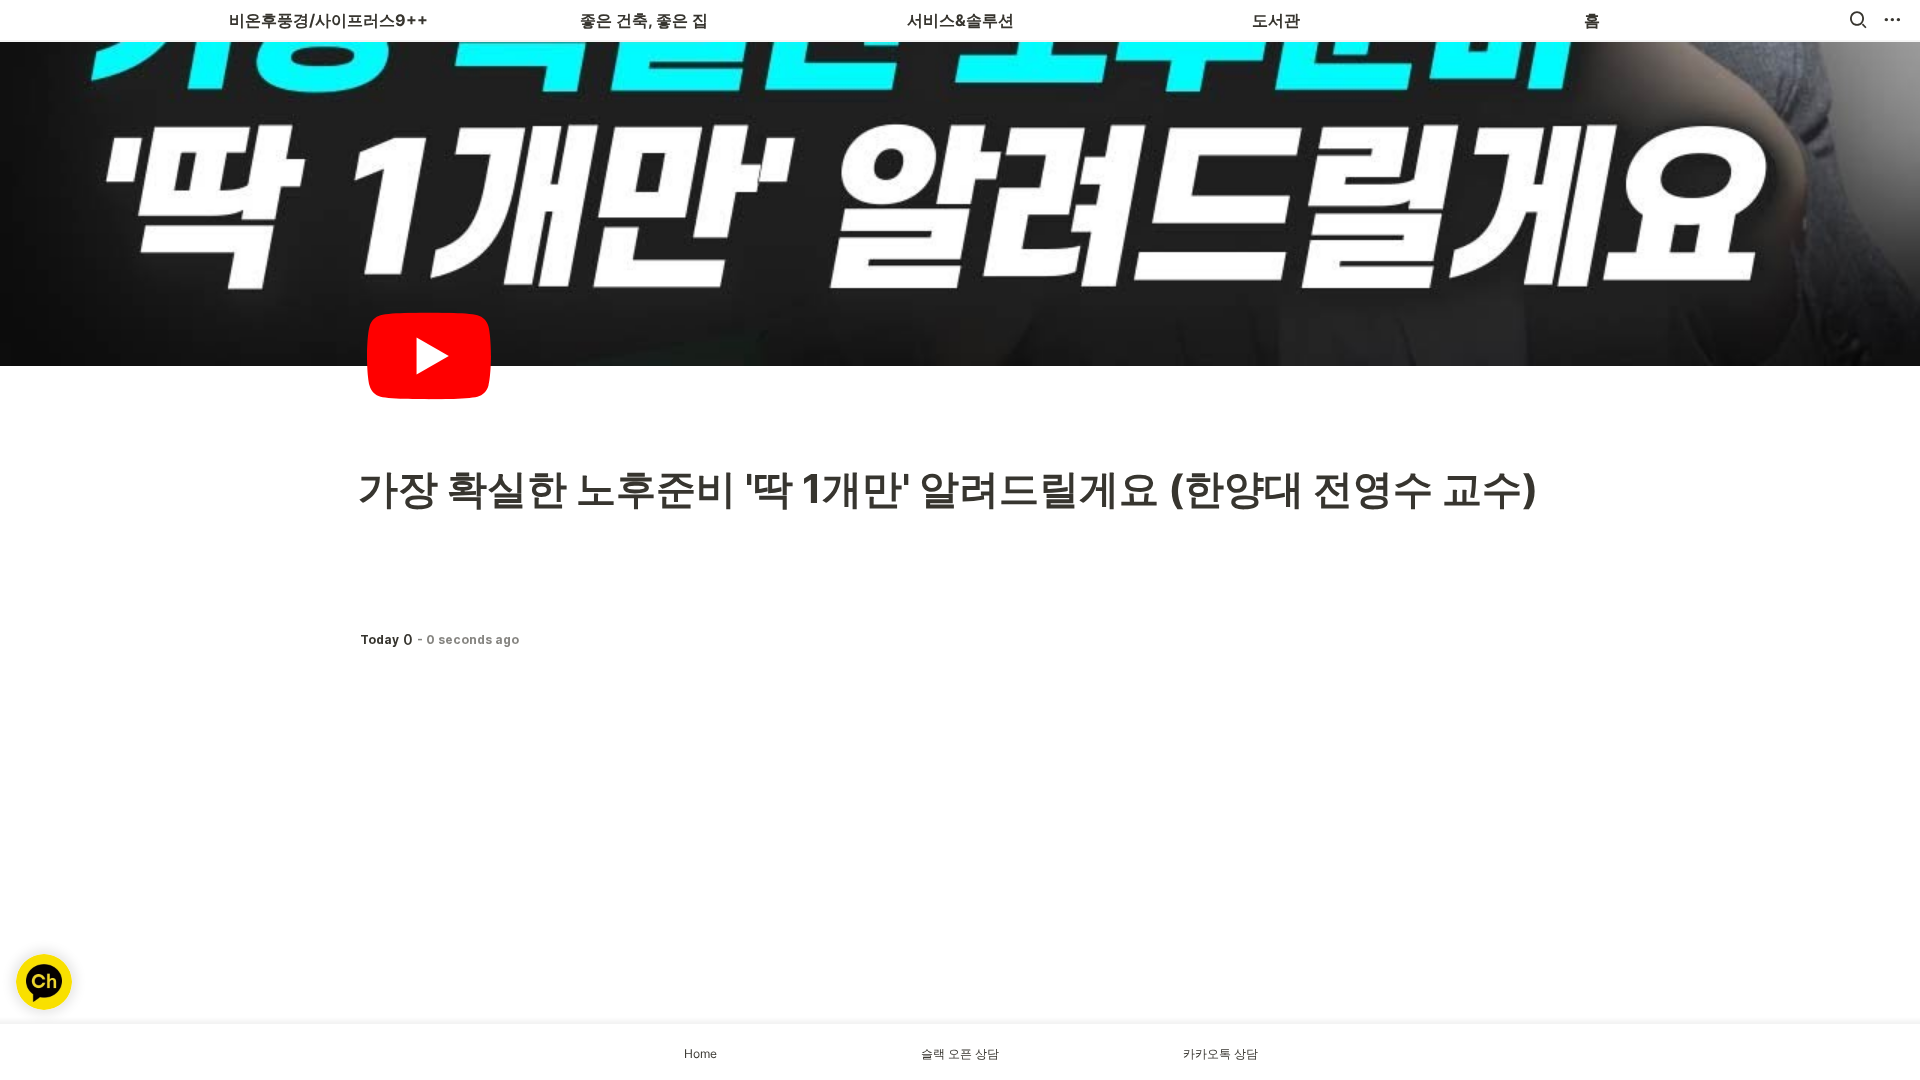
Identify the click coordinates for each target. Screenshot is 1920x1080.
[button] (1858, 20)
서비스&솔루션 (960, 20)
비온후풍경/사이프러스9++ (328, 20)
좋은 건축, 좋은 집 (644, 20)
